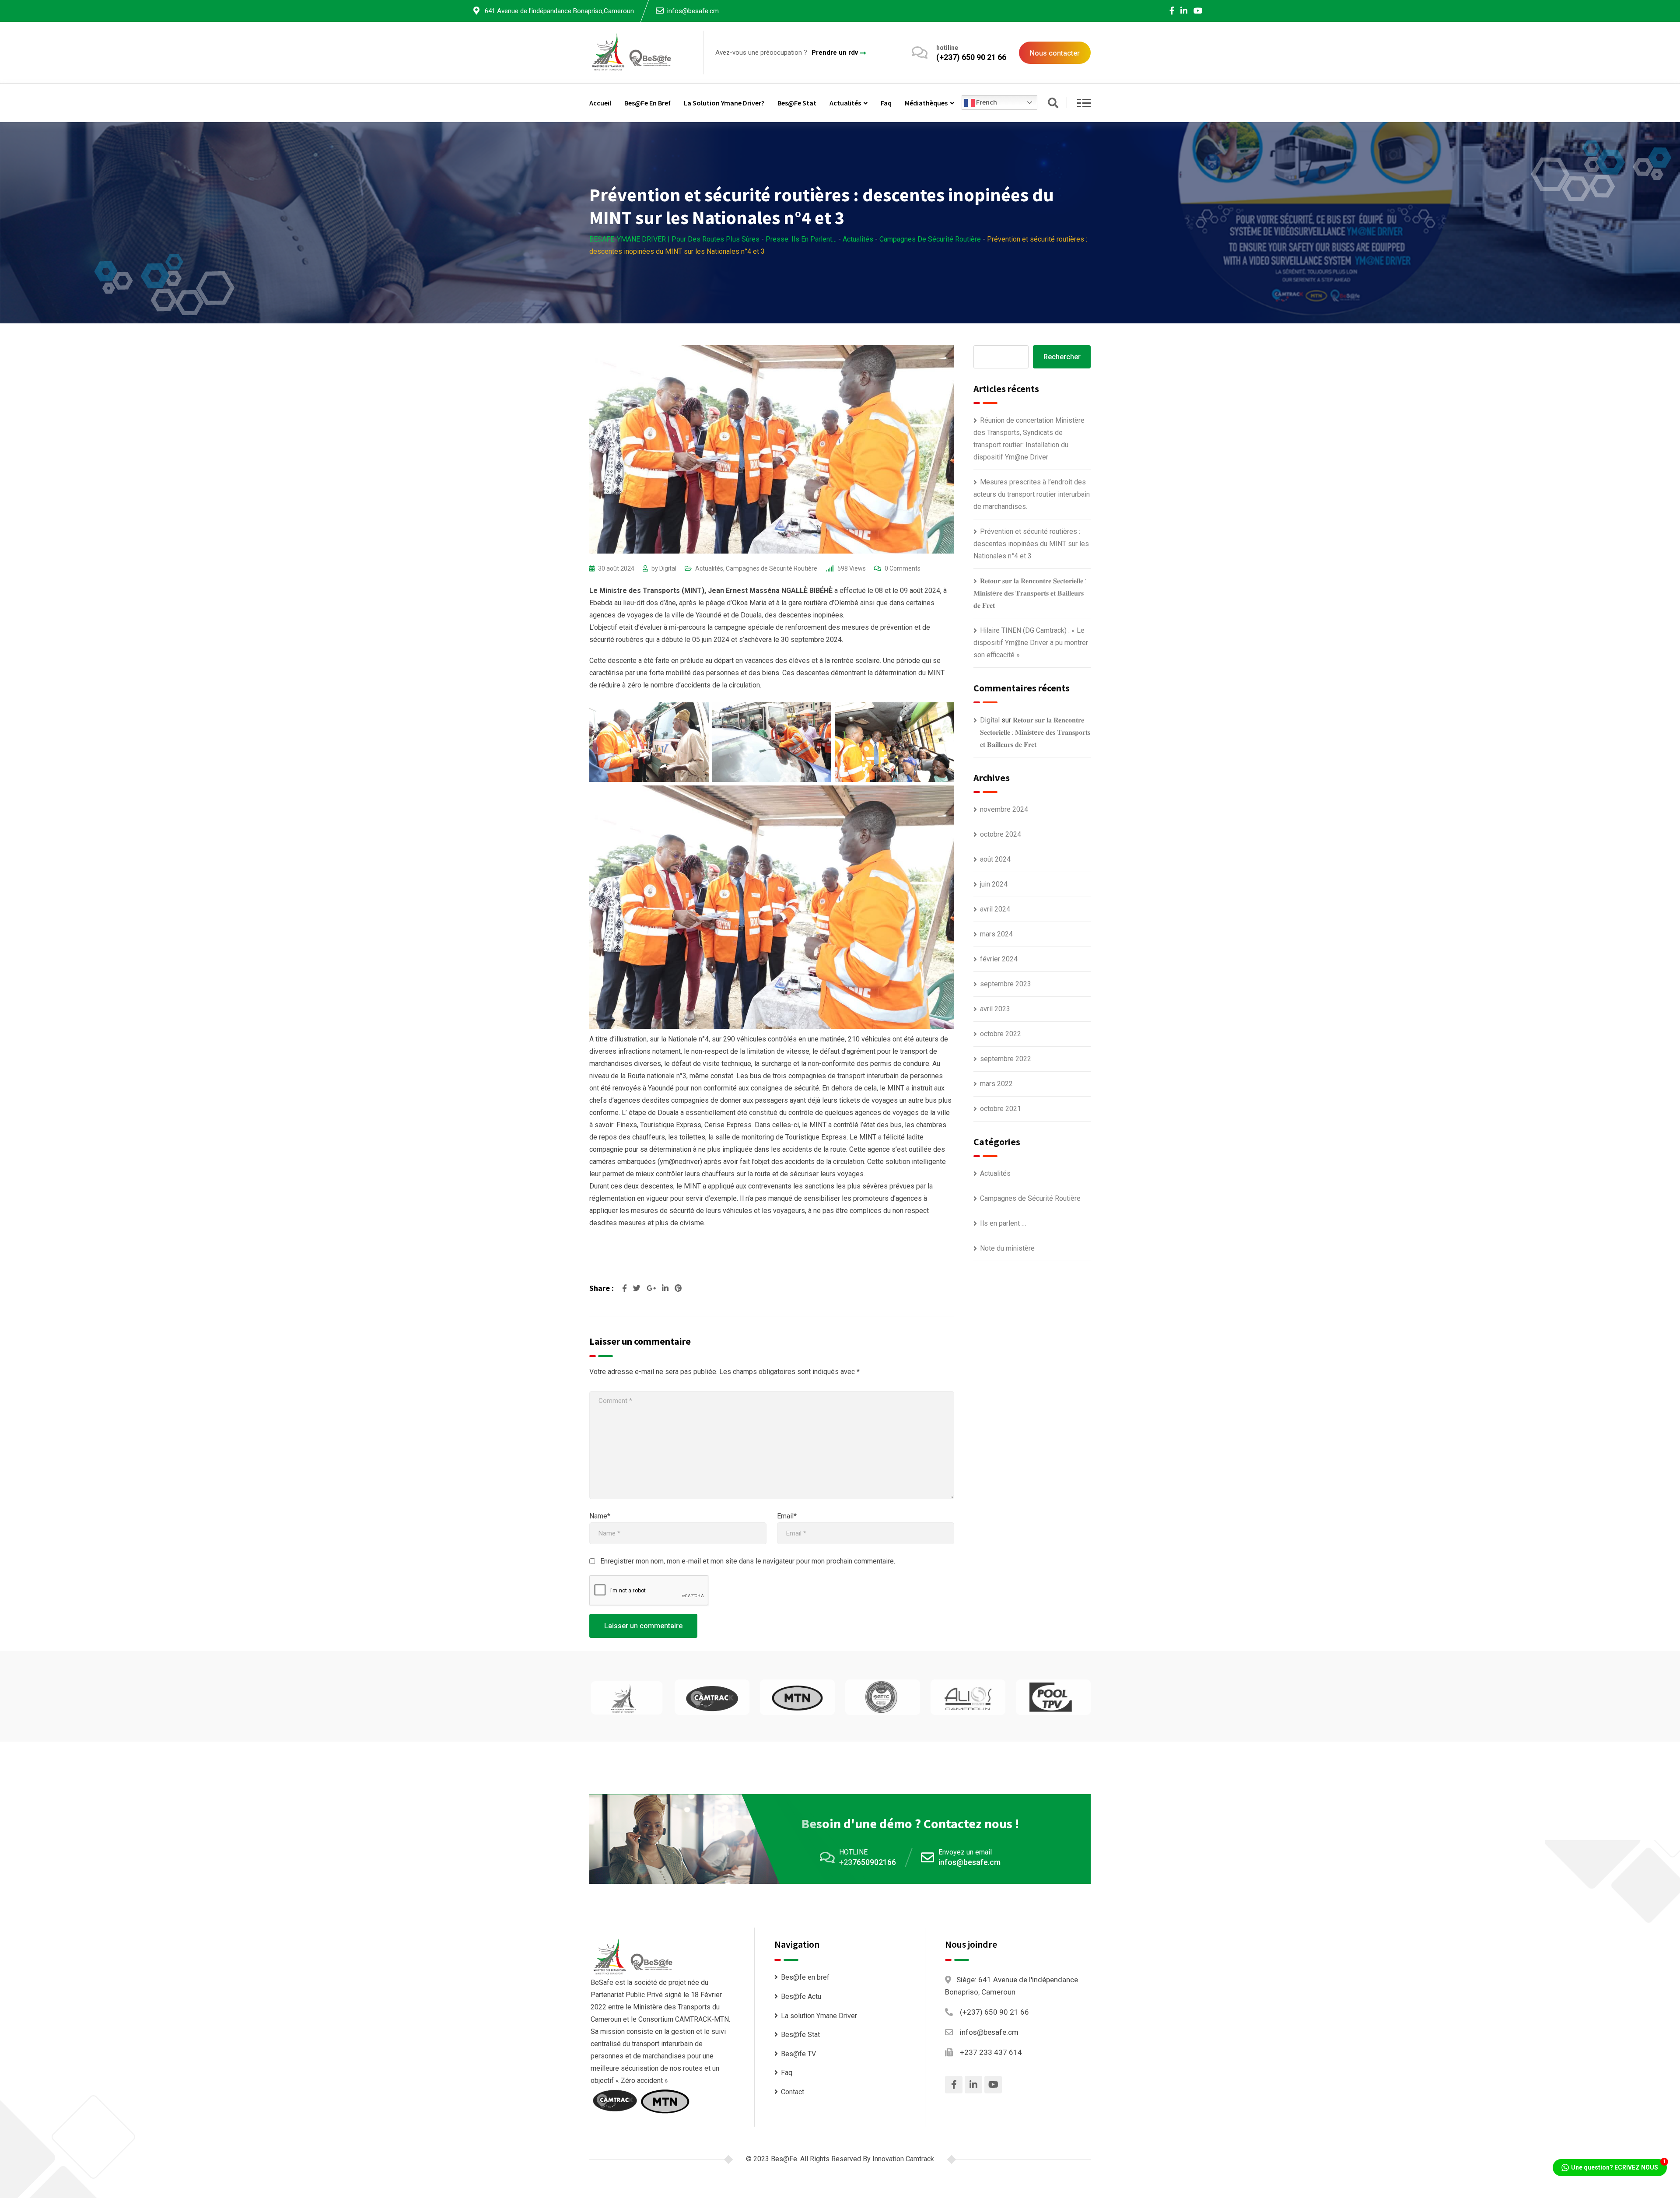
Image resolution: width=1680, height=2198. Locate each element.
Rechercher (1062, 357)
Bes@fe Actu (801, 1996)
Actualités (845, 103)
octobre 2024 (1001, 834)
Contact (793, 2092)
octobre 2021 (1001, 1109)
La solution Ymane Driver (819, 2016)
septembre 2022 (1006, 1059)
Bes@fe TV (798, 2054)
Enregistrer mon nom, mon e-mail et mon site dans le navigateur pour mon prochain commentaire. (748, 1561)
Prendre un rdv (835, 53)
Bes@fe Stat (797, 103)
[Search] (1053, 104)
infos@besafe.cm (693, 11)
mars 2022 (996, 1084)
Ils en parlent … (1003, 1223)
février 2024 (999, 959)
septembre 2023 (1006, 984)
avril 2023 (995, 1009)
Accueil (600, 103)
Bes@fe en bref (647, 103)
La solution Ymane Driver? (724, 103)
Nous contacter (1055, 53)
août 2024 (995, 859)
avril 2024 (995, 909)
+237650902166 (868, 1862)
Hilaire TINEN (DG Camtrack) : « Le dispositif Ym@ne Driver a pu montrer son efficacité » (1031, 643)
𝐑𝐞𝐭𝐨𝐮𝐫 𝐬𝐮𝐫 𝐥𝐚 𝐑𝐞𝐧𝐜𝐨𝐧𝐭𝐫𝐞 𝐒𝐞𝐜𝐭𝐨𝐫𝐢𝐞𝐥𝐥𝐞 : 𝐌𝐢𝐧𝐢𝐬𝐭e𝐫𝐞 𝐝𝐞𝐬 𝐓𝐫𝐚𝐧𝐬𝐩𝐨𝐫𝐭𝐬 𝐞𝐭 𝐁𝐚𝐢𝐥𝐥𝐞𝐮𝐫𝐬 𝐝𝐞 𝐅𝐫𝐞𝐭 (1030, 593)
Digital (668, 568)
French (986, 102)
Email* (787, 1516)
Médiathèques (926, 103)
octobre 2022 (1001, 1034)
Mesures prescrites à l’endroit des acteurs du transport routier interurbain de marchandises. (1032, 494)
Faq (886, 103)
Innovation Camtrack (903, 2159)
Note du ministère (1007, 1248)
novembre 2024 (1004, 809)
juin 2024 (994, 884)
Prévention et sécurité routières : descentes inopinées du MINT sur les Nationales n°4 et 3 (1031, 544)
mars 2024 (996, 934)
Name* (600, 1516)
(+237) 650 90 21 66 (971, 57)
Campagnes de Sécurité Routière (772, 568)
